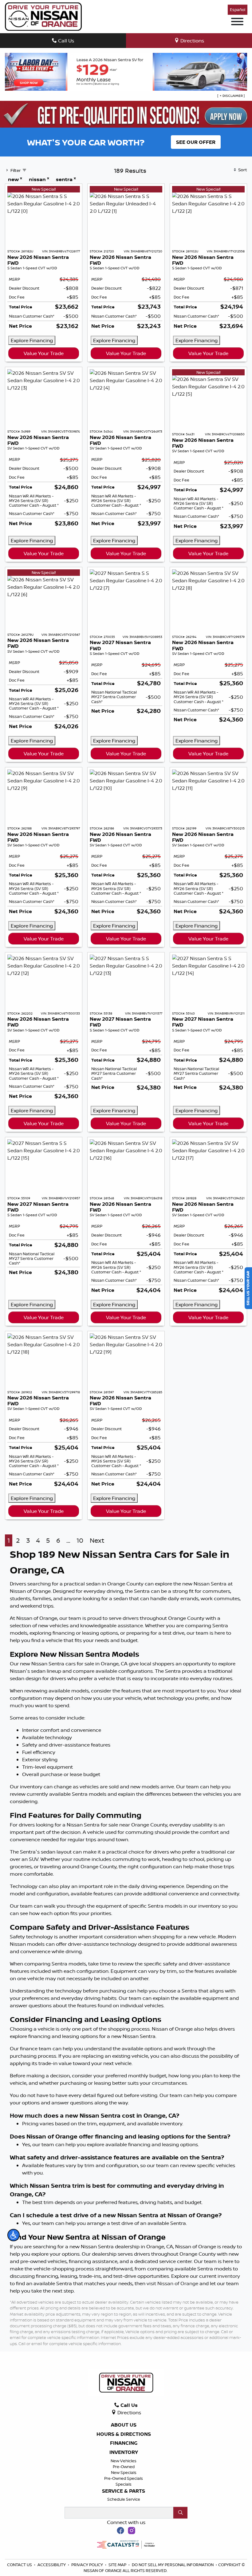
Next (97, 1540)
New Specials (124, 2472)
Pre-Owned (124, 2467)
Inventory (124, 2452)
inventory (229, 2276)
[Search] (180, 2513)
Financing (124, 2443)
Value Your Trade (44, 353)
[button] (14, 2235)
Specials (124, 2484)
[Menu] (237, 22)
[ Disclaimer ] (231, 96)
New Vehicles (124, 2461)
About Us (124, 2425)
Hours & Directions (124, 2434)
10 (80, 1540)
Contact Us (20, 2565)
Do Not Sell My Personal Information (173, 2565)
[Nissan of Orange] (43, 16)
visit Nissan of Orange (172, 2283)
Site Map (118, 2565)
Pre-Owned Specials (124, 2478)
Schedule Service (124, 2499)
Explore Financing (32, 340)
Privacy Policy (88, 2565)
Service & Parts (124, 2491)
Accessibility (52, 2565)
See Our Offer (196, 142)
